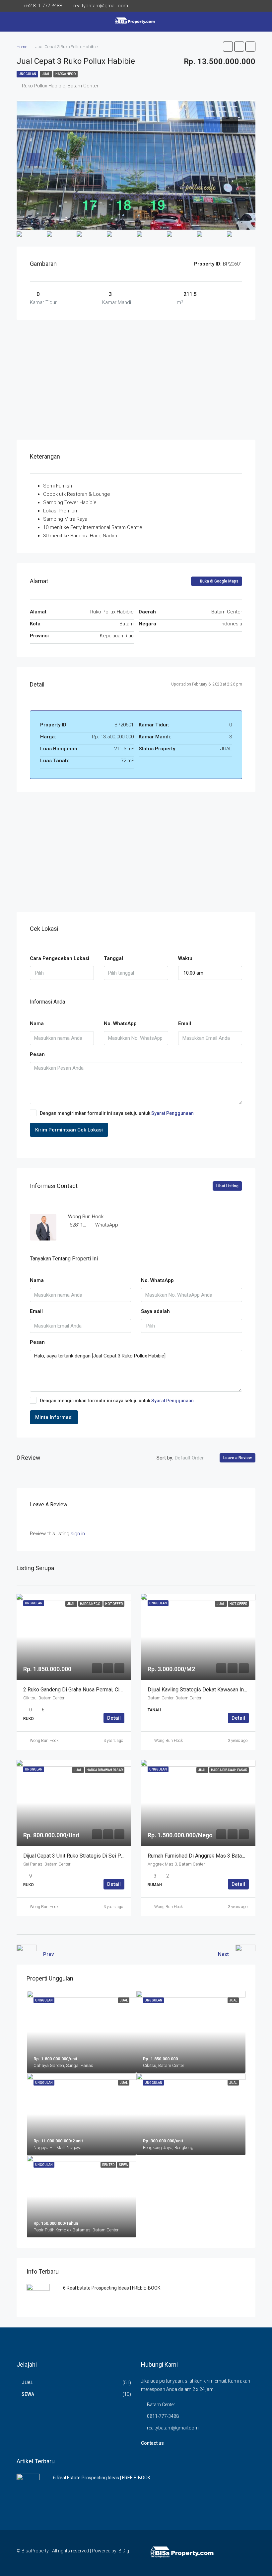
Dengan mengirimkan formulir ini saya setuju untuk (117, 1113)
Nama (37, 1023)
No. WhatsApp (120, 1023)
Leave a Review (238, 1458)
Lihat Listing (227, 1186)
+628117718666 (84, 1225)
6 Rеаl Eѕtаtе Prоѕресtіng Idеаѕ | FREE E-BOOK (112, 2288)
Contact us (152, 2443)
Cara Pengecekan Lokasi (60, 958)
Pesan (37, 1054)
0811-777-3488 (163, 2416)
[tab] (212, 125)
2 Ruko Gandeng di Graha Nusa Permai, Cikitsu (77, 1690)
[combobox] (62, 973)
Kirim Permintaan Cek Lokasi (69, 1130)
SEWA (28, 2394)
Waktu (185, 958)
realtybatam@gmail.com (173, 2428)
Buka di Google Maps (219, 581)
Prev (48, 1954)
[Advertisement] (136, 380)
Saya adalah (155, 1311)
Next (223, 1954)
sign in (78, 1534)
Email (185, 1023)
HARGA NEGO (66, 74)
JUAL (46, 74)
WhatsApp (107, 1225)
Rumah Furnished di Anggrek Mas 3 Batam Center (205, 1856)
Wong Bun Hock (44, 1741)
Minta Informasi (54, 1417)
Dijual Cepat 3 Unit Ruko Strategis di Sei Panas (78, 1856)
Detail (114, 1718)
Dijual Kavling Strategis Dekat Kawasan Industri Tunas (210, 1690)
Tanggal (113, 958)
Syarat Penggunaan (172, 1113)
